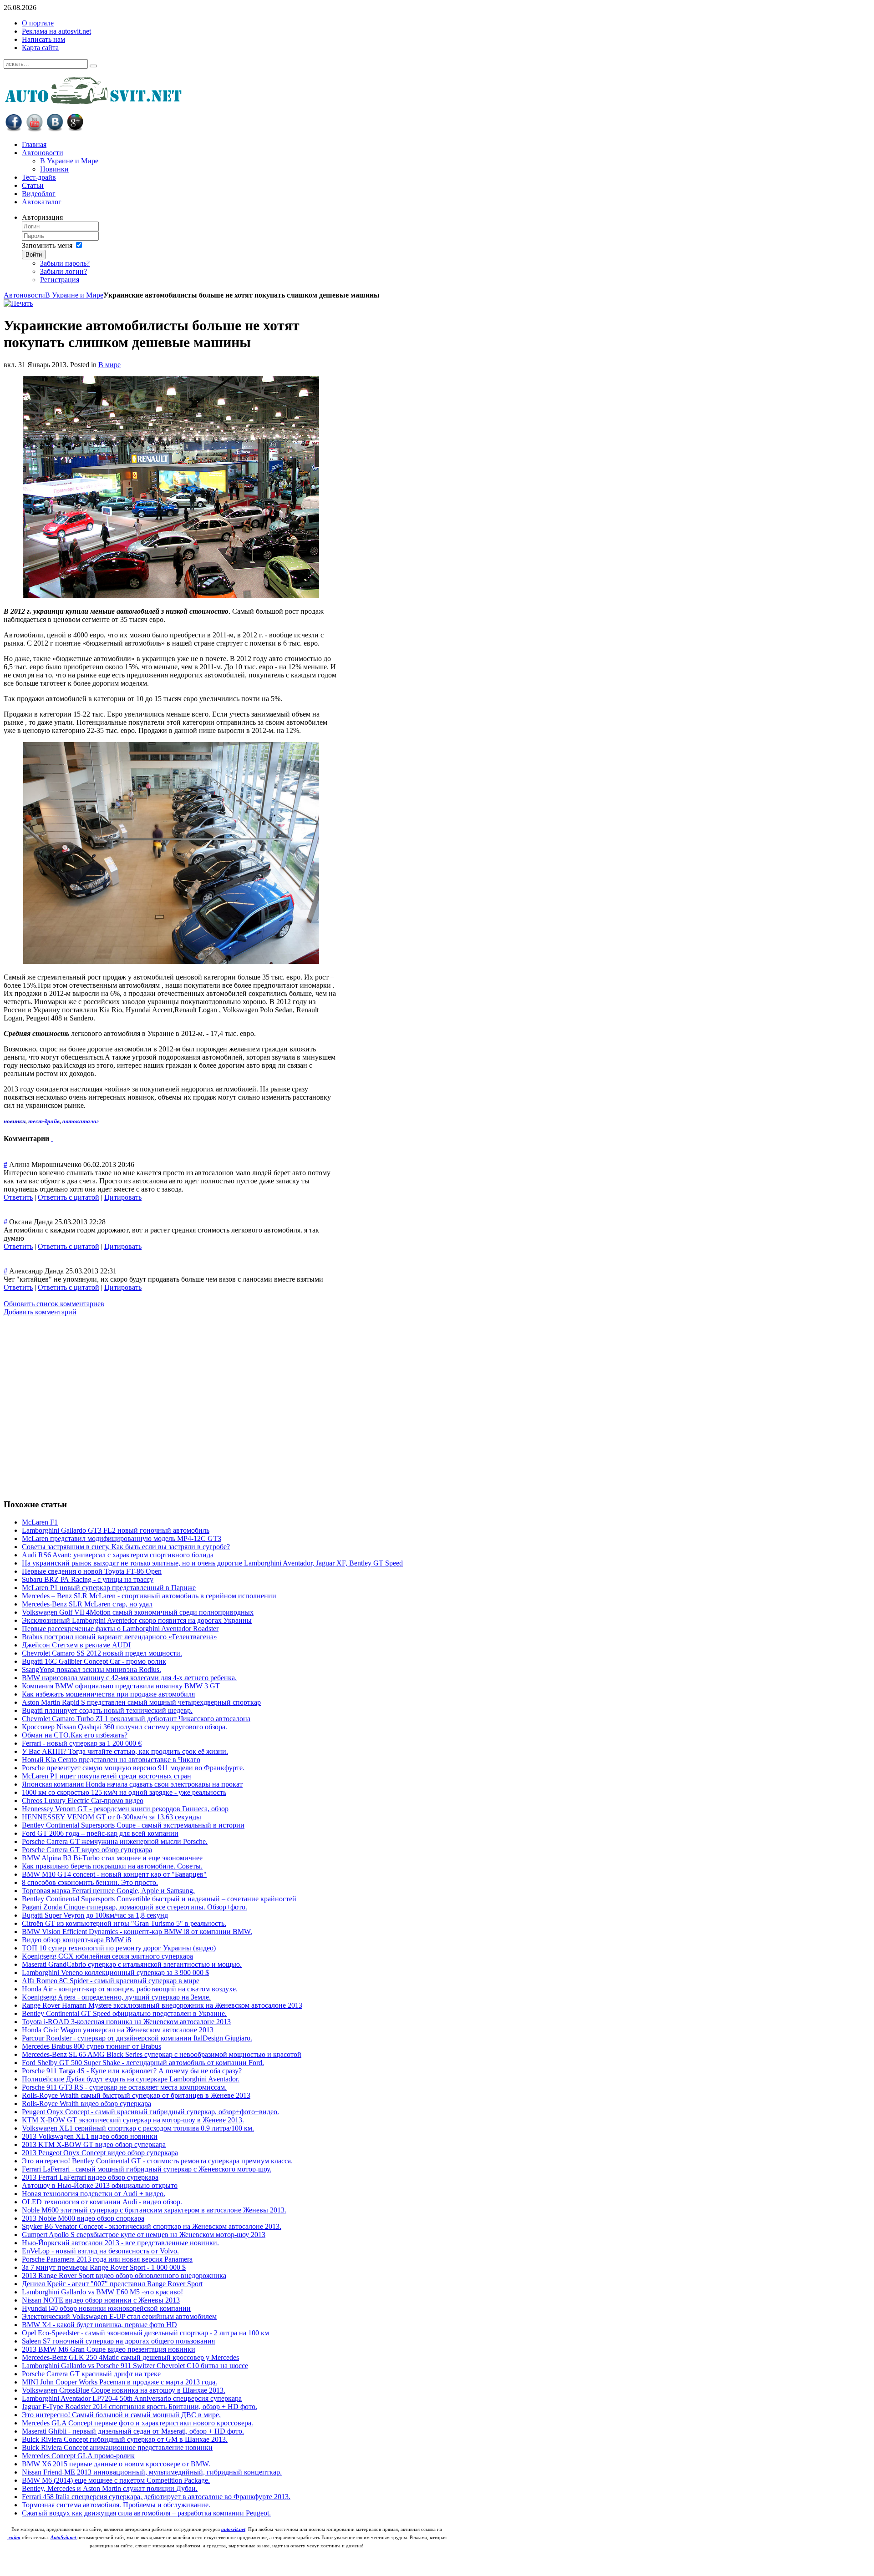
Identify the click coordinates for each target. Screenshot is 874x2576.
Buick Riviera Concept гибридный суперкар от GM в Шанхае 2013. (125, 2439)
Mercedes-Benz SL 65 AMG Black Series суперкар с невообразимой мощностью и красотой (162, 2054)
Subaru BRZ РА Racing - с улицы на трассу (88, 1579)
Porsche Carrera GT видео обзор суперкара (87, 1850)
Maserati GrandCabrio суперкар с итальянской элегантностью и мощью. (132, 1964)
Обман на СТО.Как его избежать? (75, 1735)
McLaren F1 (40, 1522)
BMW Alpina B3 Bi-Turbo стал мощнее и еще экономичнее (112, 1858)
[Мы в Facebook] (14, 129)
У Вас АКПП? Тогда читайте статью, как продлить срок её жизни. (125, 1751)
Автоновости (24, 295)
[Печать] (18, 303)
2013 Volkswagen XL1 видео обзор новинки (90, 2136)
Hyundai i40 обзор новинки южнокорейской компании (106, 2308)
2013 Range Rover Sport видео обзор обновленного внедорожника (124, 2275)
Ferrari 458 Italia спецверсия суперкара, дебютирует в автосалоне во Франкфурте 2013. (156, 2497)
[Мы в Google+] (75, 129)
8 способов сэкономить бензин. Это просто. (90, 1882)
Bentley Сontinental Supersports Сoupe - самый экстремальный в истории (133, 1825)
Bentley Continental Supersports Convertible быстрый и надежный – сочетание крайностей (159, 1899)
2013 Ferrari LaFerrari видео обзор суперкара (90, 2177)
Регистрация (60, 280)
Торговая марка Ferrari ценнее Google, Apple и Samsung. (108, 1891)
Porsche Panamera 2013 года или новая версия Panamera (107, 2259)
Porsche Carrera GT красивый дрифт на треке (91, 2374)
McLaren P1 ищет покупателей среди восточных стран (107, 1776)
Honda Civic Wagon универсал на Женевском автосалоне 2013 (118, 2030)
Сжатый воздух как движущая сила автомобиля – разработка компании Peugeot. (146, 2513)
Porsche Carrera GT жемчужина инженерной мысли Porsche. (115, 1841)
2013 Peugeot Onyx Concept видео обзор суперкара (100, 2153)
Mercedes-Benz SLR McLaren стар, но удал (87, 1604)
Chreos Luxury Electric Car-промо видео (83, 1801)
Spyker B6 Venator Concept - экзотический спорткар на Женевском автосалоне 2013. (152, 2226)
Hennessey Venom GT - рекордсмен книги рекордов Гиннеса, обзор (125, 1809)
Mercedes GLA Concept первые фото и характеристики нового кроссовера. (137, 2423)
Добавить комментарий (40, 1312)
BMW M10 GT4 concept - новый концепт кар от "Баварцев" (114, 1874)
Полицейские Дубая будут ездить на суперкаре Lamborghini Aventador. (131, 2079)
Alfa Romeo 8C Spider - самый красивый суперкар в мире (111, 1981)
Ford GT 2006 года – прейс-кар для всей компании (100, 1833)
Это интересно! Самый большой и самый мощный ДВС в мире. (121, 2415)
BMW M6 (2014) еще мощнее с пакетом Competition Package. (116, 2480)
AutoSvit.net (64, 2538)
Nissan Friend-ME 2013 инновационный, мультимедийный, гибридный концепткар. (152, 2472)
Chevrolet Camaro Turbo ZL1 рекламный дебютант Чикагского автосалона (136, 1719)
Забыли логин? (64, 271)
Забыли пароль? (65, 263)
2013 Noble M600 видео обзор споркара (83, 2218)
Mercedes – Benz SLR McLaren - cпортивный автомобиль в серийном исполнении (149, 1596)
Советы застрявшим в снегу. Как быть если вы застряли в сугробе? (126, 1547)
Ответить (18, 1197)
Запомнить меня (47, 245)
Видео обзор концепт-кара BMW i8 (76, 1940)
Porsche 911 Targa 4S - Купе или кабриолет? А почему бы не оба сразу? (132, 2071)
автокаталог (81, 1121)
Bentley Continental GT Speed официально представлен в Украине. (124, 2013)
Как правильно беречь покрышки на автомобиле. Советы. (112, 1866)
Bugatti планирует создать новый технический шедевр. (107, 1710)
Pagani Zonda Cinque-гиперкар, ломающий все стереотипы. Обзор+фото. (135, 1907)
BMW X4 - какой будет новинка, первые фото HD (99, 2325)
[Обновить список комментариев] (52, 1139)
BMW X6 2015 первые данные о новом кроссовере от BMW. (116, 2464)
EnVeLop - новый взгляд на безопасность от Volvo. (100, 2251)
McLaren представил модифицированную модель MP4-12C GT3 (122, 1538)
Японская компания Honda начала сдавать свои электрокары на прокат (132, 1784)
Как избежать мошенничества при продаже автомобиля (108, 1694)
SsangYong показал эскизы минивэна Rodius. (91, 1669)
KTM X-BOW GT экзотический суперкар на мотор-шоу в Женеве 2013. (133, 2120)
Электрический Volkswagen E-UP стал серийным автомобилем (119, 2316)
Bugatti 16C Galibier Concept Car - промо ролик (94, 1661)
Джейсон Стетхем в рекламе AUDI (76, 1645)
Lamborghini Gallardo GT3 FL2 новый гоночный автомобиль (116, 1530)
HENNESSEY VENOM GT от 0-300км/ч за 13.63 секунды (112, 1817)
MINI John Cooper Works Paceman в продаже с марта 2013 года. (119, 2382)
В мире (109, 365)
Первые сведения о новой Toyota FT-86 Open (92, 1571)
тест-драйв (44, 1121)
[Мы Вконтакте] (55, 129)
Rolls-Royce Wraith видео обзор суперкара (86, 2104)
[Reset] (93, 66)
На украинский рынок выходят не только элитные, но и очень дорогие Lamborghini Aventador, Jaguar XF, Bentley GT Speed (212, 1563)
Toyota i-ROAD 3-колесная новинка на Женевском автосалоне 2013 (126, 2022)
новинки (15, 1121)
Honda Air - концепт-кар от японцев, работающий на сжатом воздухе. (130, 1989)
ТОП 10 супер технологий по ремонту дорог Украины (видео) (119, 1948)
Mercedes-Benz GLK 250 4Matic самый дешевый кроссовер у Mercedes (130, 2357)
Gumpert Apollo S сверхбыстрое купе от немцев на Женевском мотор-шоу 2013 (144, 2235)
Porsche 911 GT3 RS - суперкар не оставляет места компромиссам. (124, 2087)
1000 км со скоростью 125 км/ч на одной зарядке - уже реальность (124, 1792)
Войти (34, 255)
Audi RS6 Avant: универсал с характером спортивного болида (118, 1555)
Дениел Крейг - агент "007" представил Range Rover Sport (112, 2284)
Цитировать (123, 1197)
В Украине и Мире (74, 295)
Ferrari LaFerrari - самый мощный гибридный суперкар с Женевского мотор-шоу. (147, 2169)
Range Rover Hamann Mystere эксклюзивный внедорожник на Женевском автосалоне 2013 (162, 2005)
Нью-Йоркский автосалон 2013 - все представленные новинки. (120, 2243)
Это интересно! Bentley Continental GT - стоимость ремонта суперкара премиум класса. (157, 2161)
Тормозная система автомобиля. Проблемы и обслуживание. (116, 2505)
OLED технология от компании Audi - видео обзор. (102, 2202)
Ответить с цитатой (69, 1197)
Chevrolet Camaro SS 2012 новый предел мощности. (102, 1653)
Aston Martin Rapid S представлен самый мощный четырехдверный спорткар (141, 1702)
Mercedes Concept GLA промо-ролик (78, 2456)
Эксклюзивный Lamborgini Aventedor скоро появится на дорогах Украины (137, 1620)
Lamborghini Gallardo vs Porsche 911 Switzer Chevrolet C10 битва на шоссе (135, 2366)
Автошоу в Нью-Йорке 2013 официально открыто (100, 2185)
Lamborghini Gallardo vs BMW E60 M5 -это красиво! (102, 2292)
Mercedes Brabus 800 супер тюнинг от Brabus (91, 2046)
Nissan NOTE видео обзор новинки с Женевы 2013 (101, 2300)
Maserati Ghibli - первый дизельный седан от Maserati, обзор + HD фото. (133, 2431)
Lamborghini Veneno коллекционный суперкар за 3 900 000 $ (115, 1972)
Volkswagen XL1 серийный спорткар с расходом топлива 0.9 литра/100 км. (138, 2128)
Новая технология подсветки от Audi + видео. (94, 2194)
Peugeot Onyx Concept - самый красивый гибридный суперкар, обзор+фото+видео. (150, 2112)
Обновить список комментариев (54, 1304)
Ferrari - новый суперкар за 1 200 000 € (82, 1743)
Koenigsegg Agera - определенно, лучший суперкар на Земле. (116, 1997)
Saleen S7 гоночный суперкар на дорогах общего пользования (118, 2341)
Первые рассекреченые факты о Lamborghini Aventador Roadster (120, 1629)
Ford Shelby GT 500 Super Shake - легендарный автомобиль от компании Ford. (143, 2063)
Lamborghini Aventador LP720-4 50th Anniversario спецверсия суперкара (132, 2398)
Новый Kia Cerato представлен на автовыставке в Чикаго (111, 1760)
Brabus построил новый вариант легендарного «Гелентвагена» (119, 1637)
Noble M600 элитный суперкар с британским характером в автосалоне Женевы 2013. (154, 2210)
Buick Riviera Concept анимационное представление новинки (117, 2447)
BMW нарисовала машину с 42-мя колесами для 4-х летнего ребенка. (129, 1678)
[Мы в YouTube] (34, 129)
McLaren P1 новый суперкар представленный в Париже (109, 1588)
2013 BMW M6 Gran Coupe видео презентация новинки (109, 2349)
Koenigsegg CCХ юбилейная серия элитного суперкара (107, 1956)
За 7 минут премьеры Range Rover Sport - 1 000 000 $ (104, 2267)
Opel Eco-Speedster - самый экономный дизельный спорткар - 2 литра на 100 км (145, 2333)
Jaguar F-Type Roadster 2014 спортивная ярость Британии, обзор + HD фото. (140, 2407)
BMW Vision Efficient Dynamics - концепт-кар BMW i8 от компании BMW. (137, 1932)
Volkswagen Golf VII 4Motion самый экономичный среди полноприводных (138, 1612)
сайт (15, 2538)
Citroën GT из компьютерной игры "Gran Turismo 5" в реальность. (124, 1923)
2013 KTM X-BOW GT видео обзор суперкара (94, 2144)
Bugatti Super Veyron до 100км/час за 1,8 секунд (95, 1915)
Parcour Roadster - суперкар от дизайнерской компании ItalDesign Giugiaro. (137, 2038)
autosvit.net (233, 2529)
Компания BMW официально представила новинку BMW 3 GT (121, 1686)
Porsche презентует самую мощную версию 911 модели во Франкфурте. (133, 1768)
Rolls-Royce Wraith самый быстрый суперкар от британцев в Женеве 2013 (136, 2095)
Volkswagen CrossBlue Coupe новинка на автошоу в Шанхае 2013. (124, 2390)
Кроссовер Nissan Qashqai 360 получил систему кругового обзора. (124, 1727)
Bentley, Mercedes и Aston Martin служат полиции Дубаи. (110, 2488)
